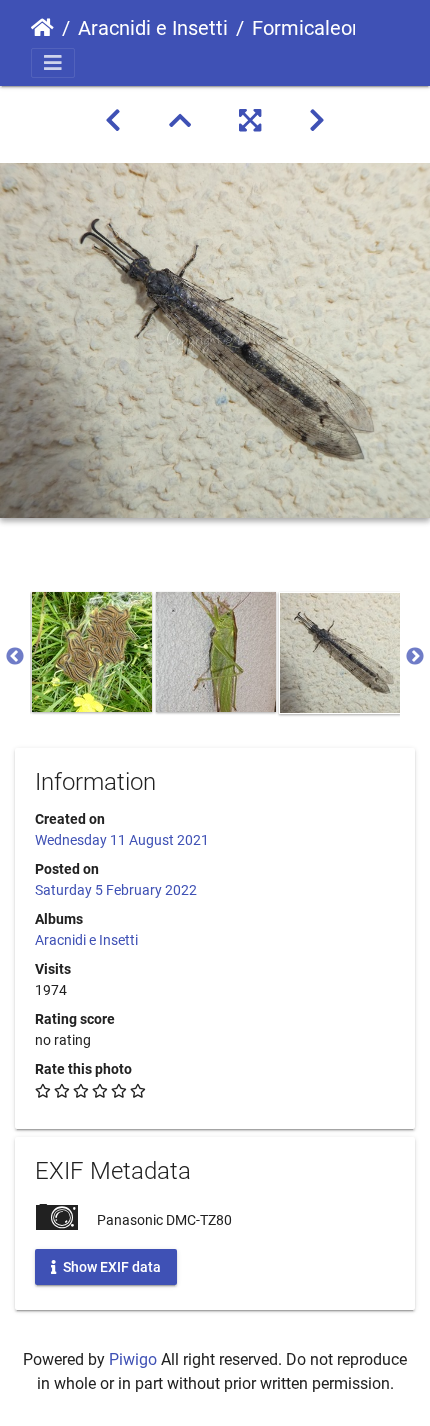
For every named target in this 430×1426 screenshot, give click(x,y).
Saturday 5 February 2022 (116, 890)
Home (42, 28)
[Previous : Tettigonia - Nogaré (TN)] (113, 121)
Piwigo (133, 1359)
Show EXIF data (110, 1266)
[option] (92, 652)
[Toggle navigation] (53, 63)
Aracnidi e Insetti (153, 28)
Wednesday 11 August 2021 (122, 840)
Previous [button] (15, 657)
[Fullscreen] (250, 121)
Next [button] (415, 657)
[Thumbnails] (180, 121)
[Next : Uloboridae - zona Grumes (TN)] (317, 121)
